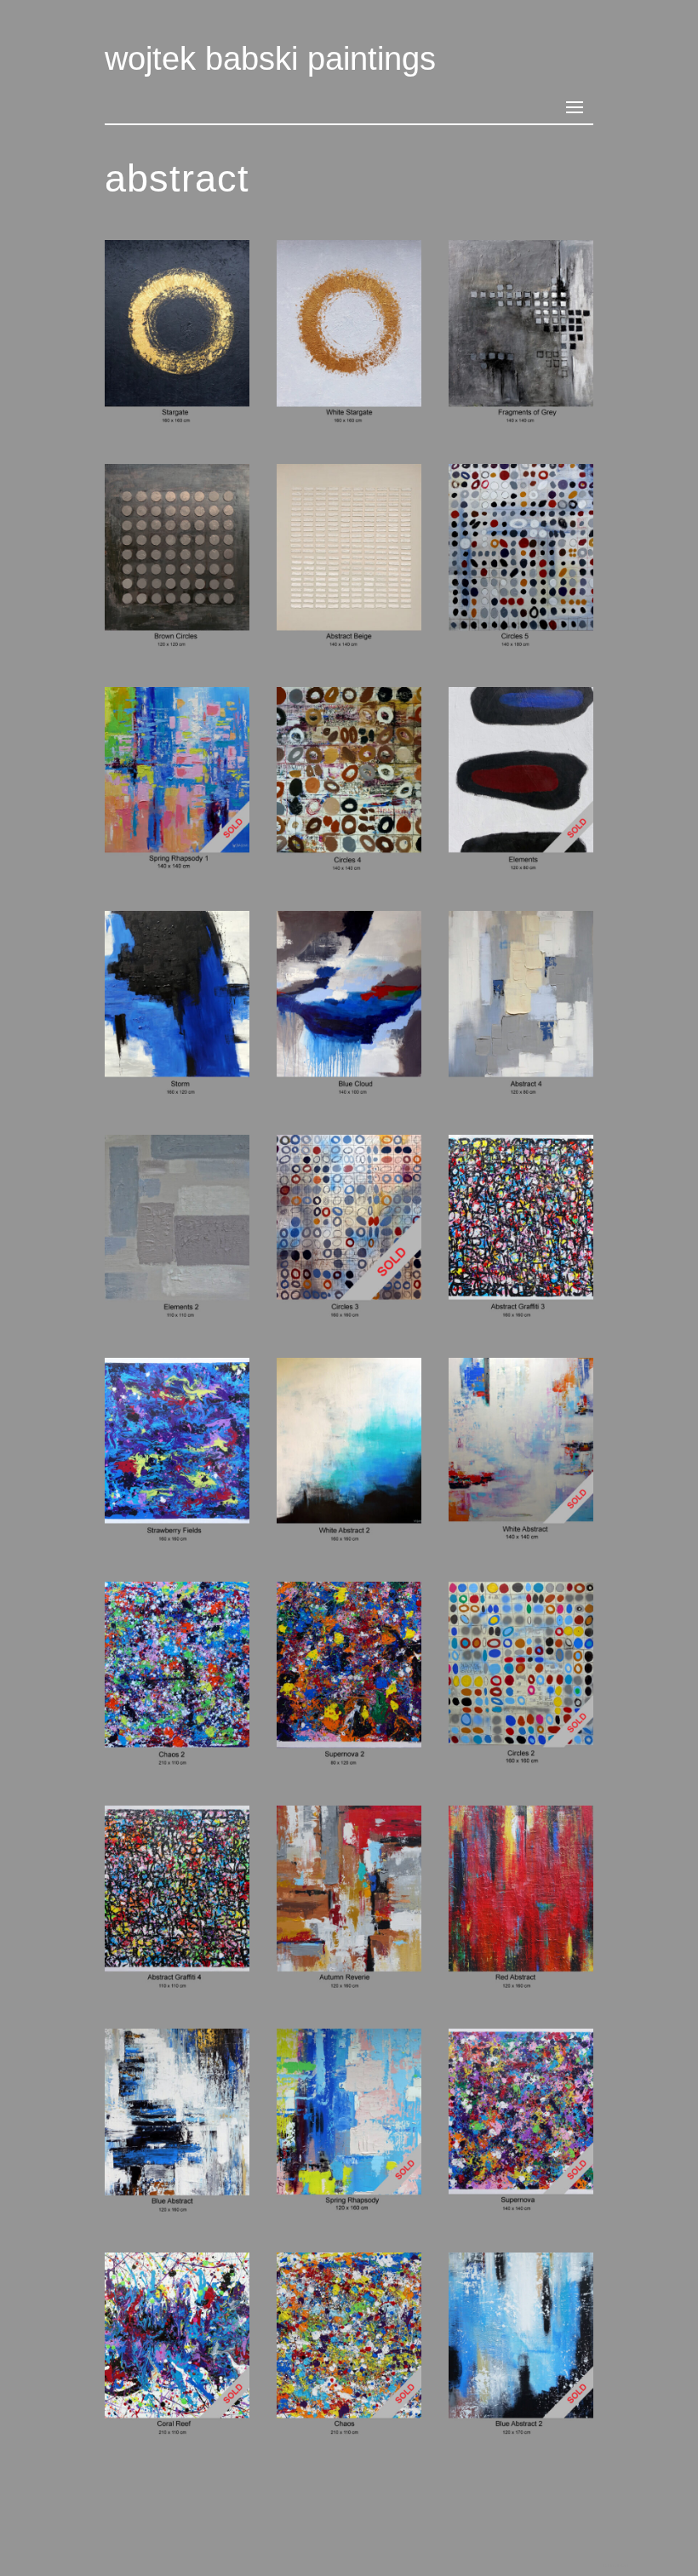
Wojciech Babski (615, 2565)
